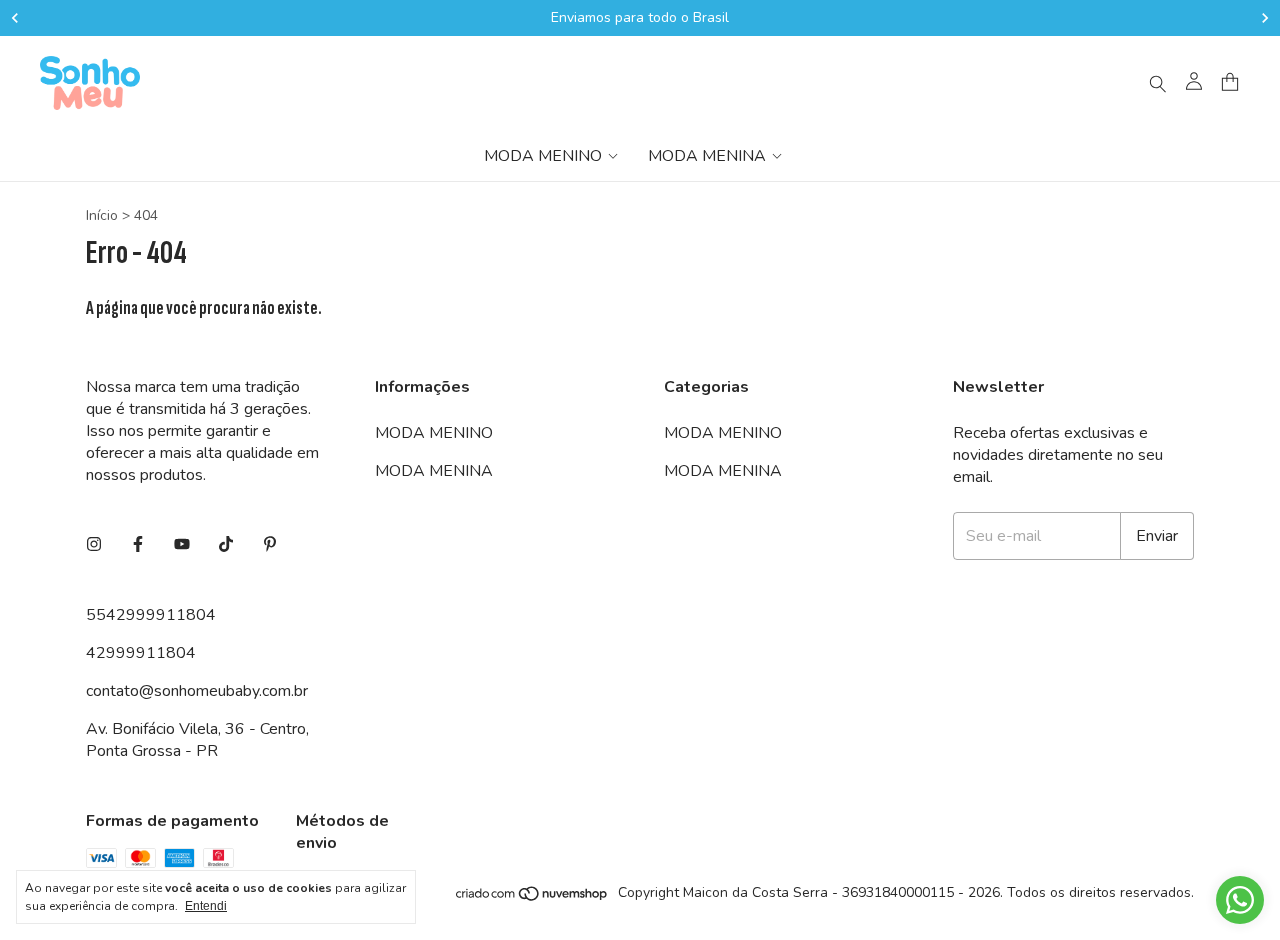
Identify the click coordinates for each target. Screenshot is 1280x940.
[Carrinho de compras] (1230, 82)
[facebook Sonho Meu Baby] (138, 545)
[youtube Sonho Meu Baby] (182, 545)
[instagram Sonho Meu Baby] (94, 545)
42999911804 (141, 653)
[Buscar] (1158, 83)
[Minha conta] (1194, 83)
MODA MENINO (543, 156)
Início (102, 215)
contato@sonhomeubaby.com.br (197, 691)
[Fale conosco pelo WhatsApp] (1240, 900)
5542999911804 (151, 615)
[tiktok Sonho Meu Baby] (226, 545)
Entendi (206, 906)
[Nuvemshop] (532, 898)
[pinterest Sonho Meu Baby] (270, 545)
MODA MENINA (707, 156)
